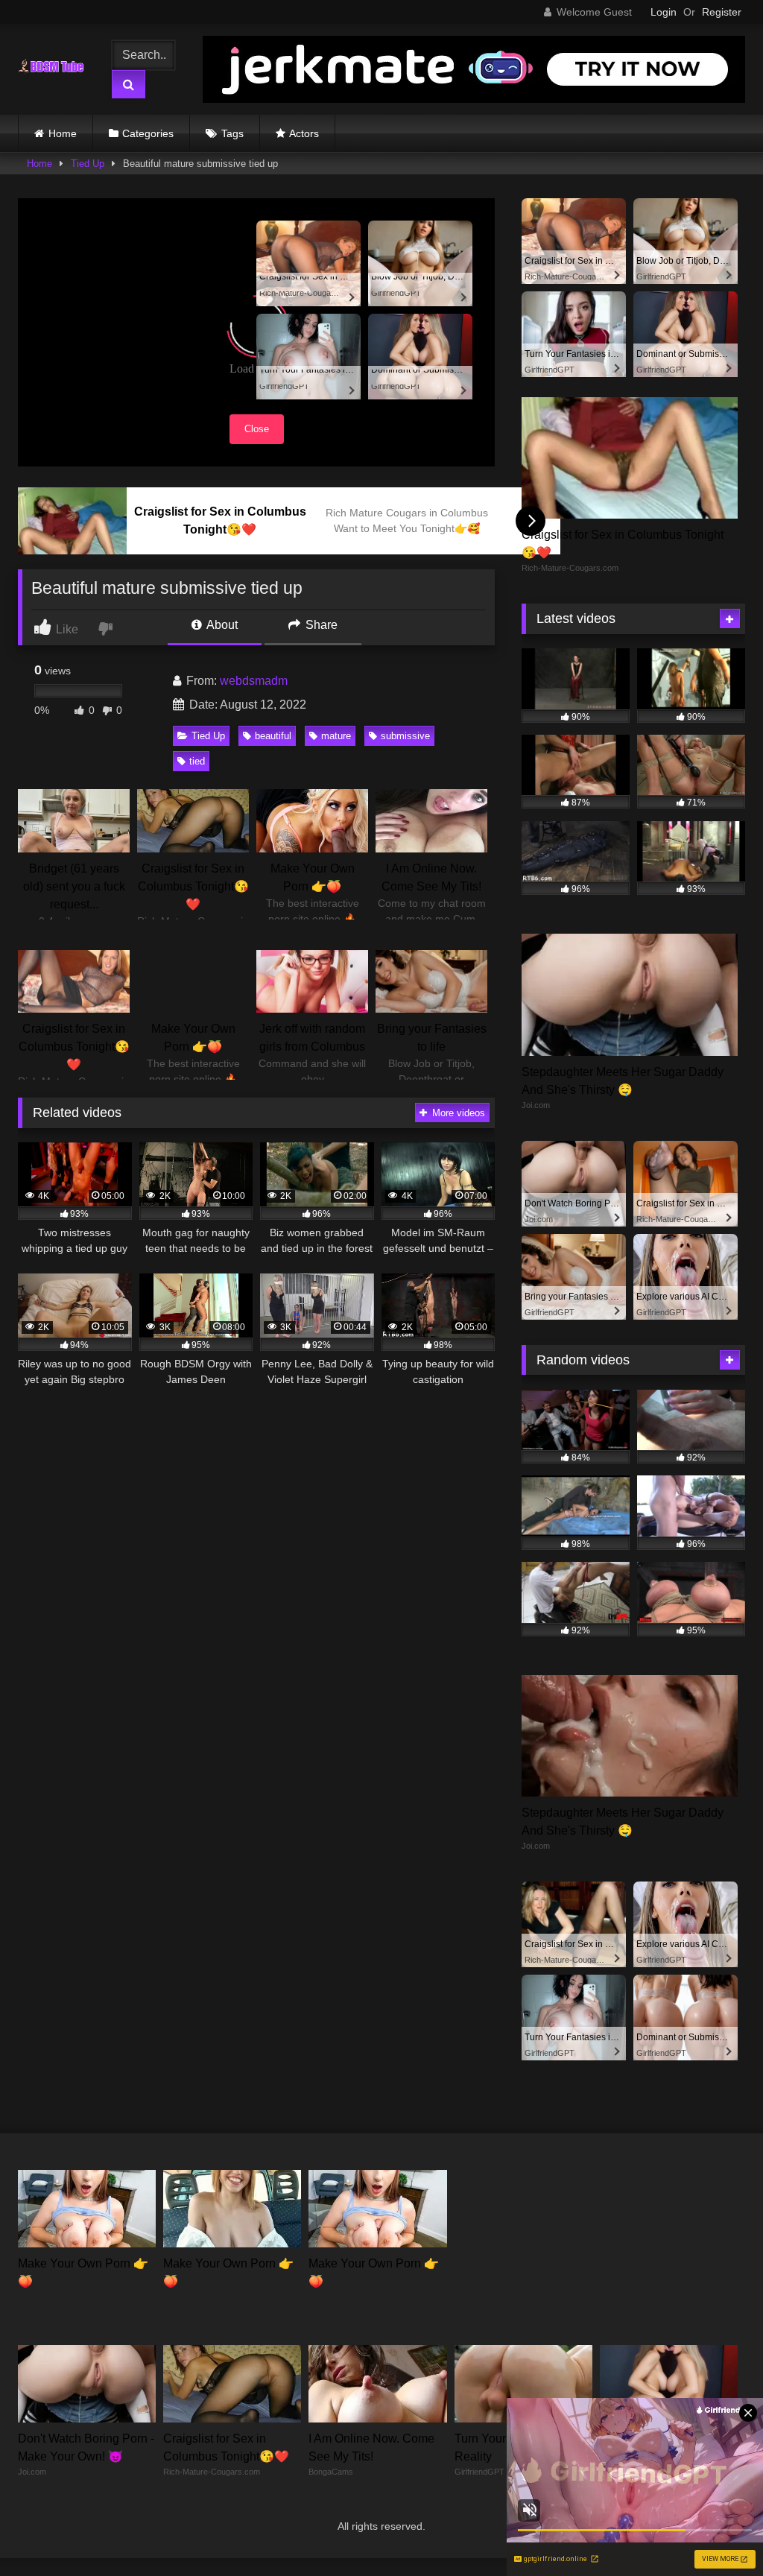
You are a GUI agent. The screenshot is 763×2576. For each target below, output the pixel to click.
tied (197, 761)
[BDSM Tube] (55, 69)
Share (320, 625)
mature (336, 736)
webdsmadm (254, 681)
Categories (148, 133)
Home (63, 133)
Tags (232, 133)
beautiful (273, 736)
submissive (405, 736)
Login (664, 12)
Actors (304, 133)
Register (722, 12)
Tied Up (88, 164)
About (221, 625)
